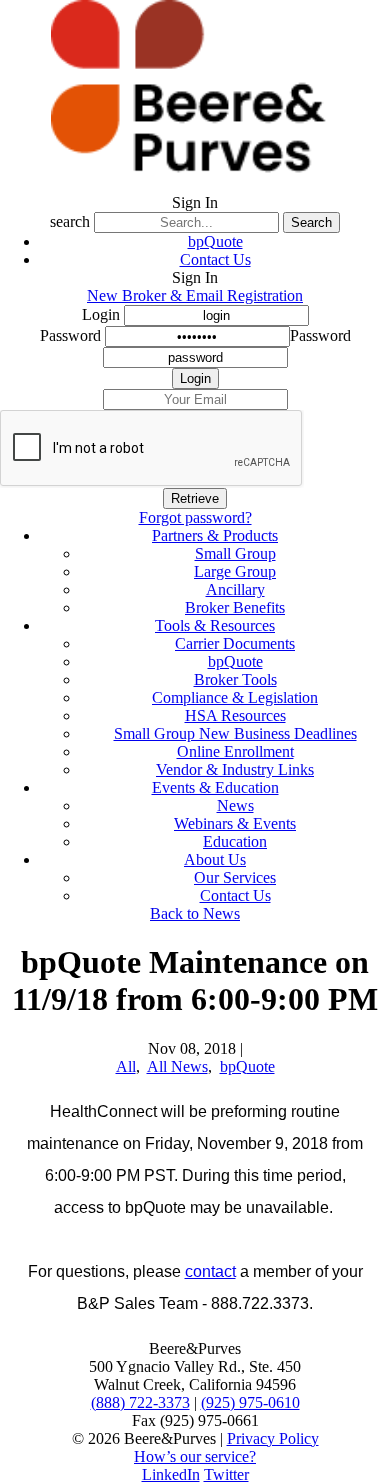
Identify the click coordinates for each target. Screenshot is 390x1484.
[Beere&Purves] (195, 184)
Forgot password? (195, 517)
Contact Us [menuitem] (235, 895)
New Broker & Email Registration (195, 295)
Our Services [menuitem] (235, 877)
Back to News (195, 913)
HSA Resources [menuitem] (235, 715)
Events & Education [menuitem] (215, 787)
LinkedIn (171, 1474)
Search (311, 222)
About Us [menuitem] (215, 859)
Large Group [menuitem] (235, 571)
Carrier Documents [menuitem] (235, 643)
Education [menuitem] (235, 841)
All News (177, 1066)
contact (210, 1271)
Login (101, 314)
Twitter (226, 1474)
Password (70, 335)
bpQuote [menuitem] (235, 661)
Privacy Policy (273, 1438)
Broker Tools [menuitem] (235, 679)
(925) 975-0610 (250, 1402)
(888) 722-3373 (140, 1402)
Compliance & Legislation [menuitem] (235, 697)
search (70, 221)
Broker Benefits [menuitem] (235, 607)
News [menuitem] (235, 805)
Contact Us (215, 259)
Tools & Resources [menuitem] (215, 625)
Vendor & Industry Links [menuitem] (235, 769)
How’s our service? (195, 1456)
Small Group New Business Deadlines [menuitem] (235, 733)
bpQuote (215, 241)
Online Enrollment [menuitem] (235, 751)
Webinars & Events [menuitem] (235, 823)
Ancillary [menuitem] (235, 589)
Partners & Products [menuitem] (215, 535)
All (126, 1066)
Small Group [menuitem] (235, 553)
